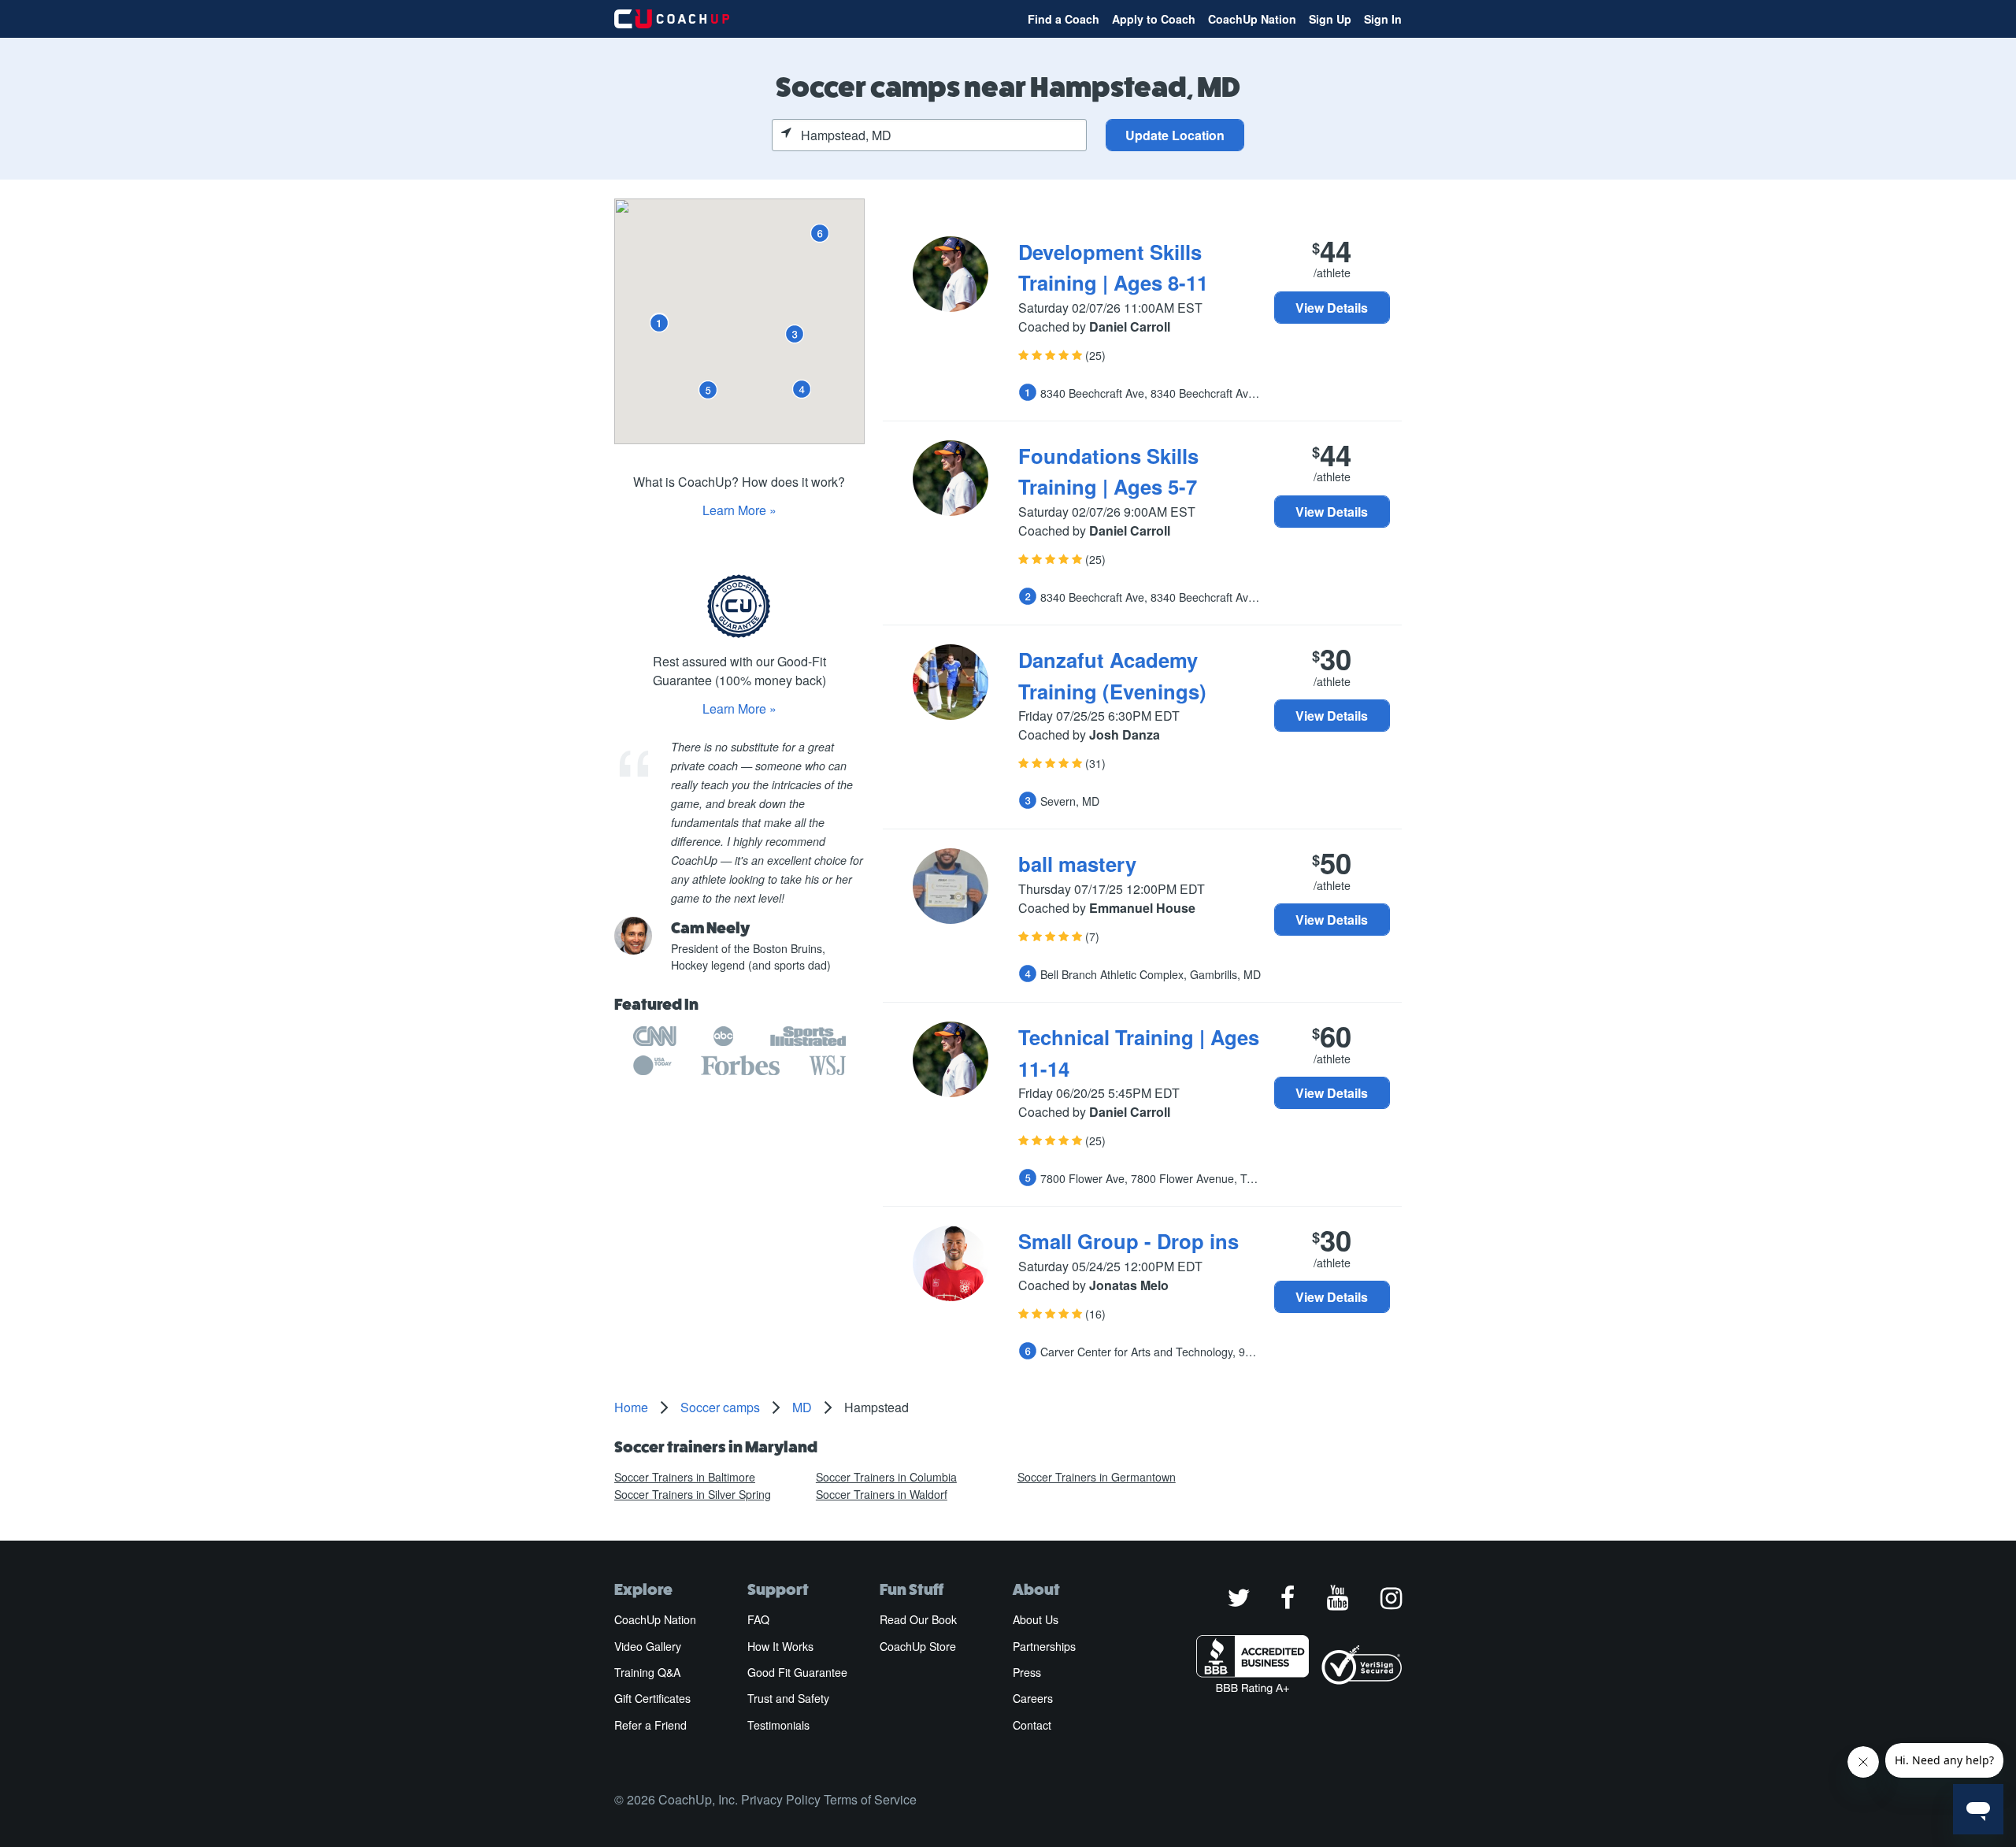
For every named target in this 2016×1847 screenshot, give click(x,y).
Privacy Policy (781, 1799)
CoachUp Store (918, 1646)
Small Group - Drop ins (1128, 1241)
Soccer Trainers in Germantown (1097, 1477)
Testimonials (778, 1725)
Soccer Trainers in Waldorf (882, 1494)
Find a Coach (1064, 19)
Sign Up (1330, 19)
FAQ (758, 1619)
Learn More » (739, 510)
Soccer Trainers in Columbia (886, 1477)
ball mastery (1077, 864)
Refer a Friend (650, 1725)
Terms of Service (870, 1799)
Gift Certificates (652, 1698)
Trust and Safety (788, 1698)
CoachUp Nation (1252, 19)
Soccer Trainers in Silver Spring (693, 1494)
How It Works (780, 1646)
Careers (1033, 1698)
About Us (1036, 1619)
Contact (1032, 1725)
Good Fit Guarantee (797, 1672)
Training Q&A (647, 1672)
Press (1027, 1672)
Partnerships (1044, 1646)
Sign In (1383, 19)
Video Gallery (648, 1646)
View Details (1332, 308)
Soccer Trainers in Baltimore (685, 1477)
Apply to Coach (1154, 19)
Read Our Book (918, 1619)
